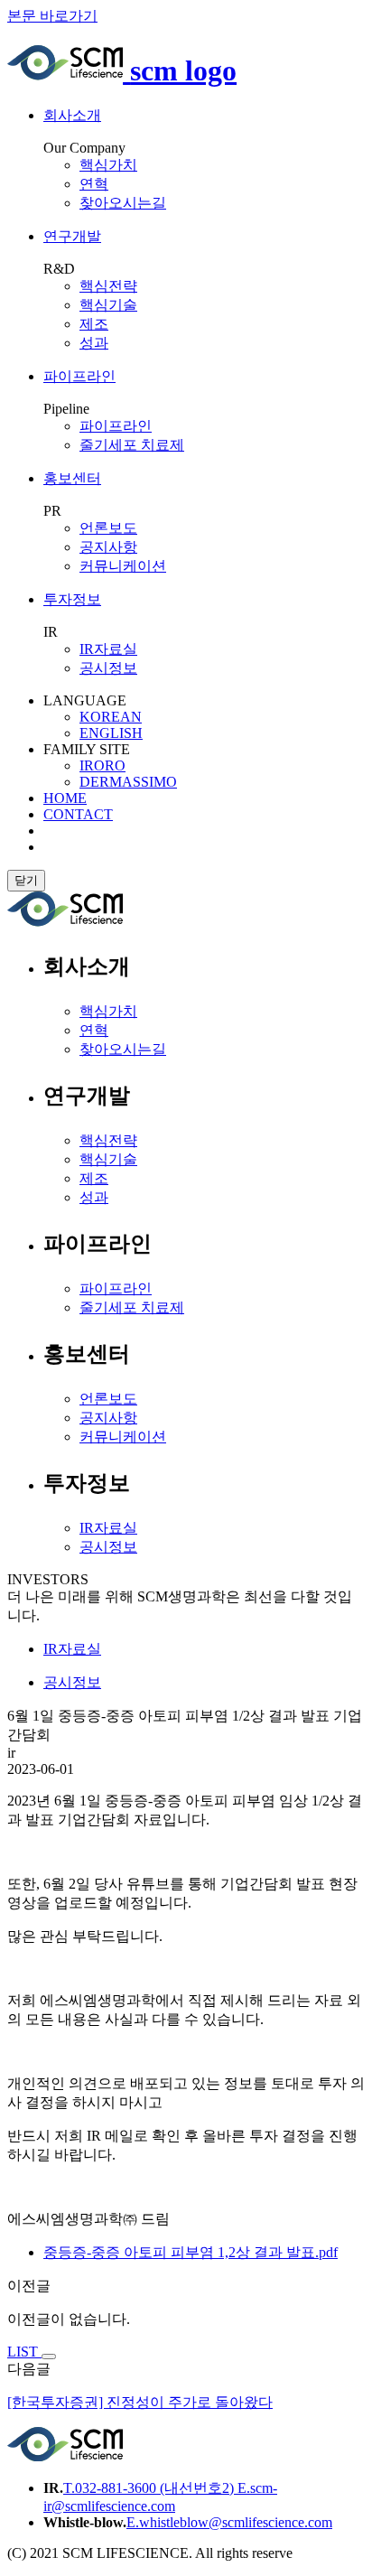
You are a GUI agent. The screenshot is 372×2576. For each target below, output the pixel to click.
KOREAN (111, 717)
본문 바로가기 (52, 16)
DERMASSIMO (128, 782)
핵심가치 (108, 165)
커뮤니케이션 (123, 566)
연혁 (94, 184)
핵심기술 (108, 305)
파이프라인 (116, 426)
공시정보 (108, 668)
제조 (94, 324)
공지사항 (108, 1418)
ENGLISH (111, 733)
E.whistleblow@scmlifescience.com (229, 2522)
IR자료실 (108, 1528)
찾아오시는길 (123, 203)
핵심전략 (108, 286)
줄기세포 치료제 (132, 445)
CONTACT (78, 814)
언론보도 (108, 1399)
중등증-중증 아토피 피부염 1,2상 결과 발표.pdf (191, 2252)
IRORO (102, 765)
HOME (65, 798)
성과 (94, 343)
